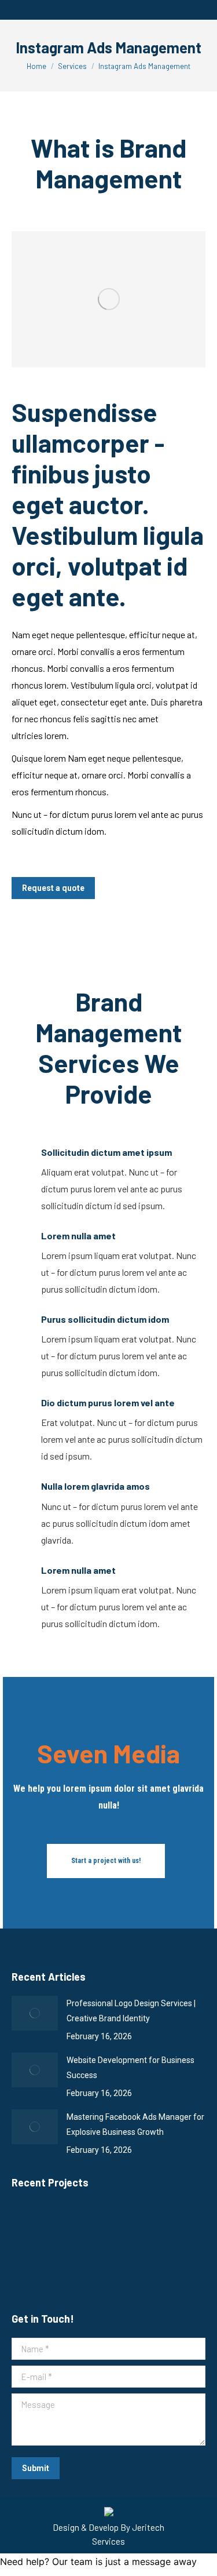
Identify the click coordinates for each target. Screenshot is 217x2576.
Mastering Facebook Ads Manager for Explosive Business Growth (135, 2124)
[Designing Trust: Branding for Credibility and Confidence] (168, 2227)
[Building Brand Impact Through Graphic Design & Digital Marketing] (34, 2271)
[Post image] (35, 2013)
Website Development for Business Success (130, 2068)
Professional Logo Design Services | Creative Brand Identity (131, 2011)
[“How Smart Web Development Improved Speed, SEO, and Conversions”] (78, 2227)
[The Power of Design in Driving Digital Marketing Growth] (123, 2227)
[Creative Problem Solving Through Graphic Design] (78, 2271)
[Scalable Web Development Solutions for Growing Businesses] (34, 2227)
